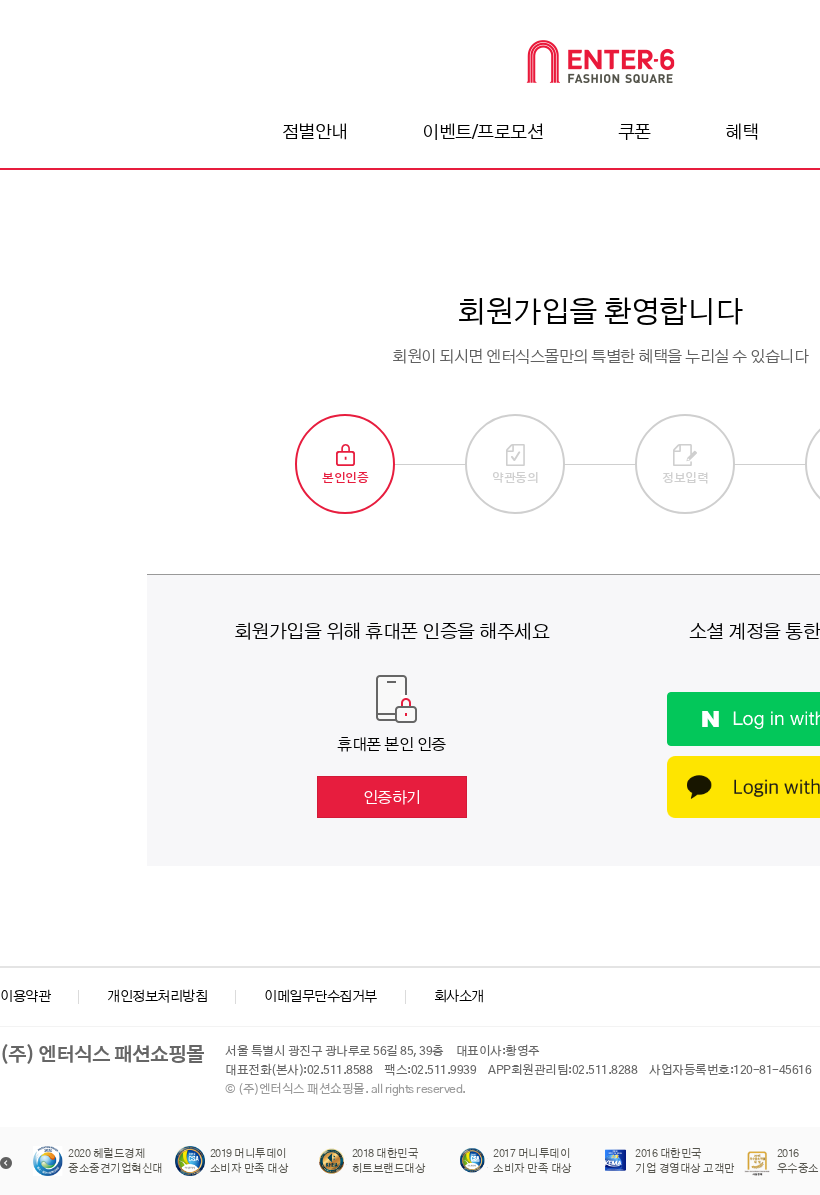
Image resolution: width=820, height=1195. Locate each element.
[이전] (6, 1163)
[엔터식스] (600, 61)
